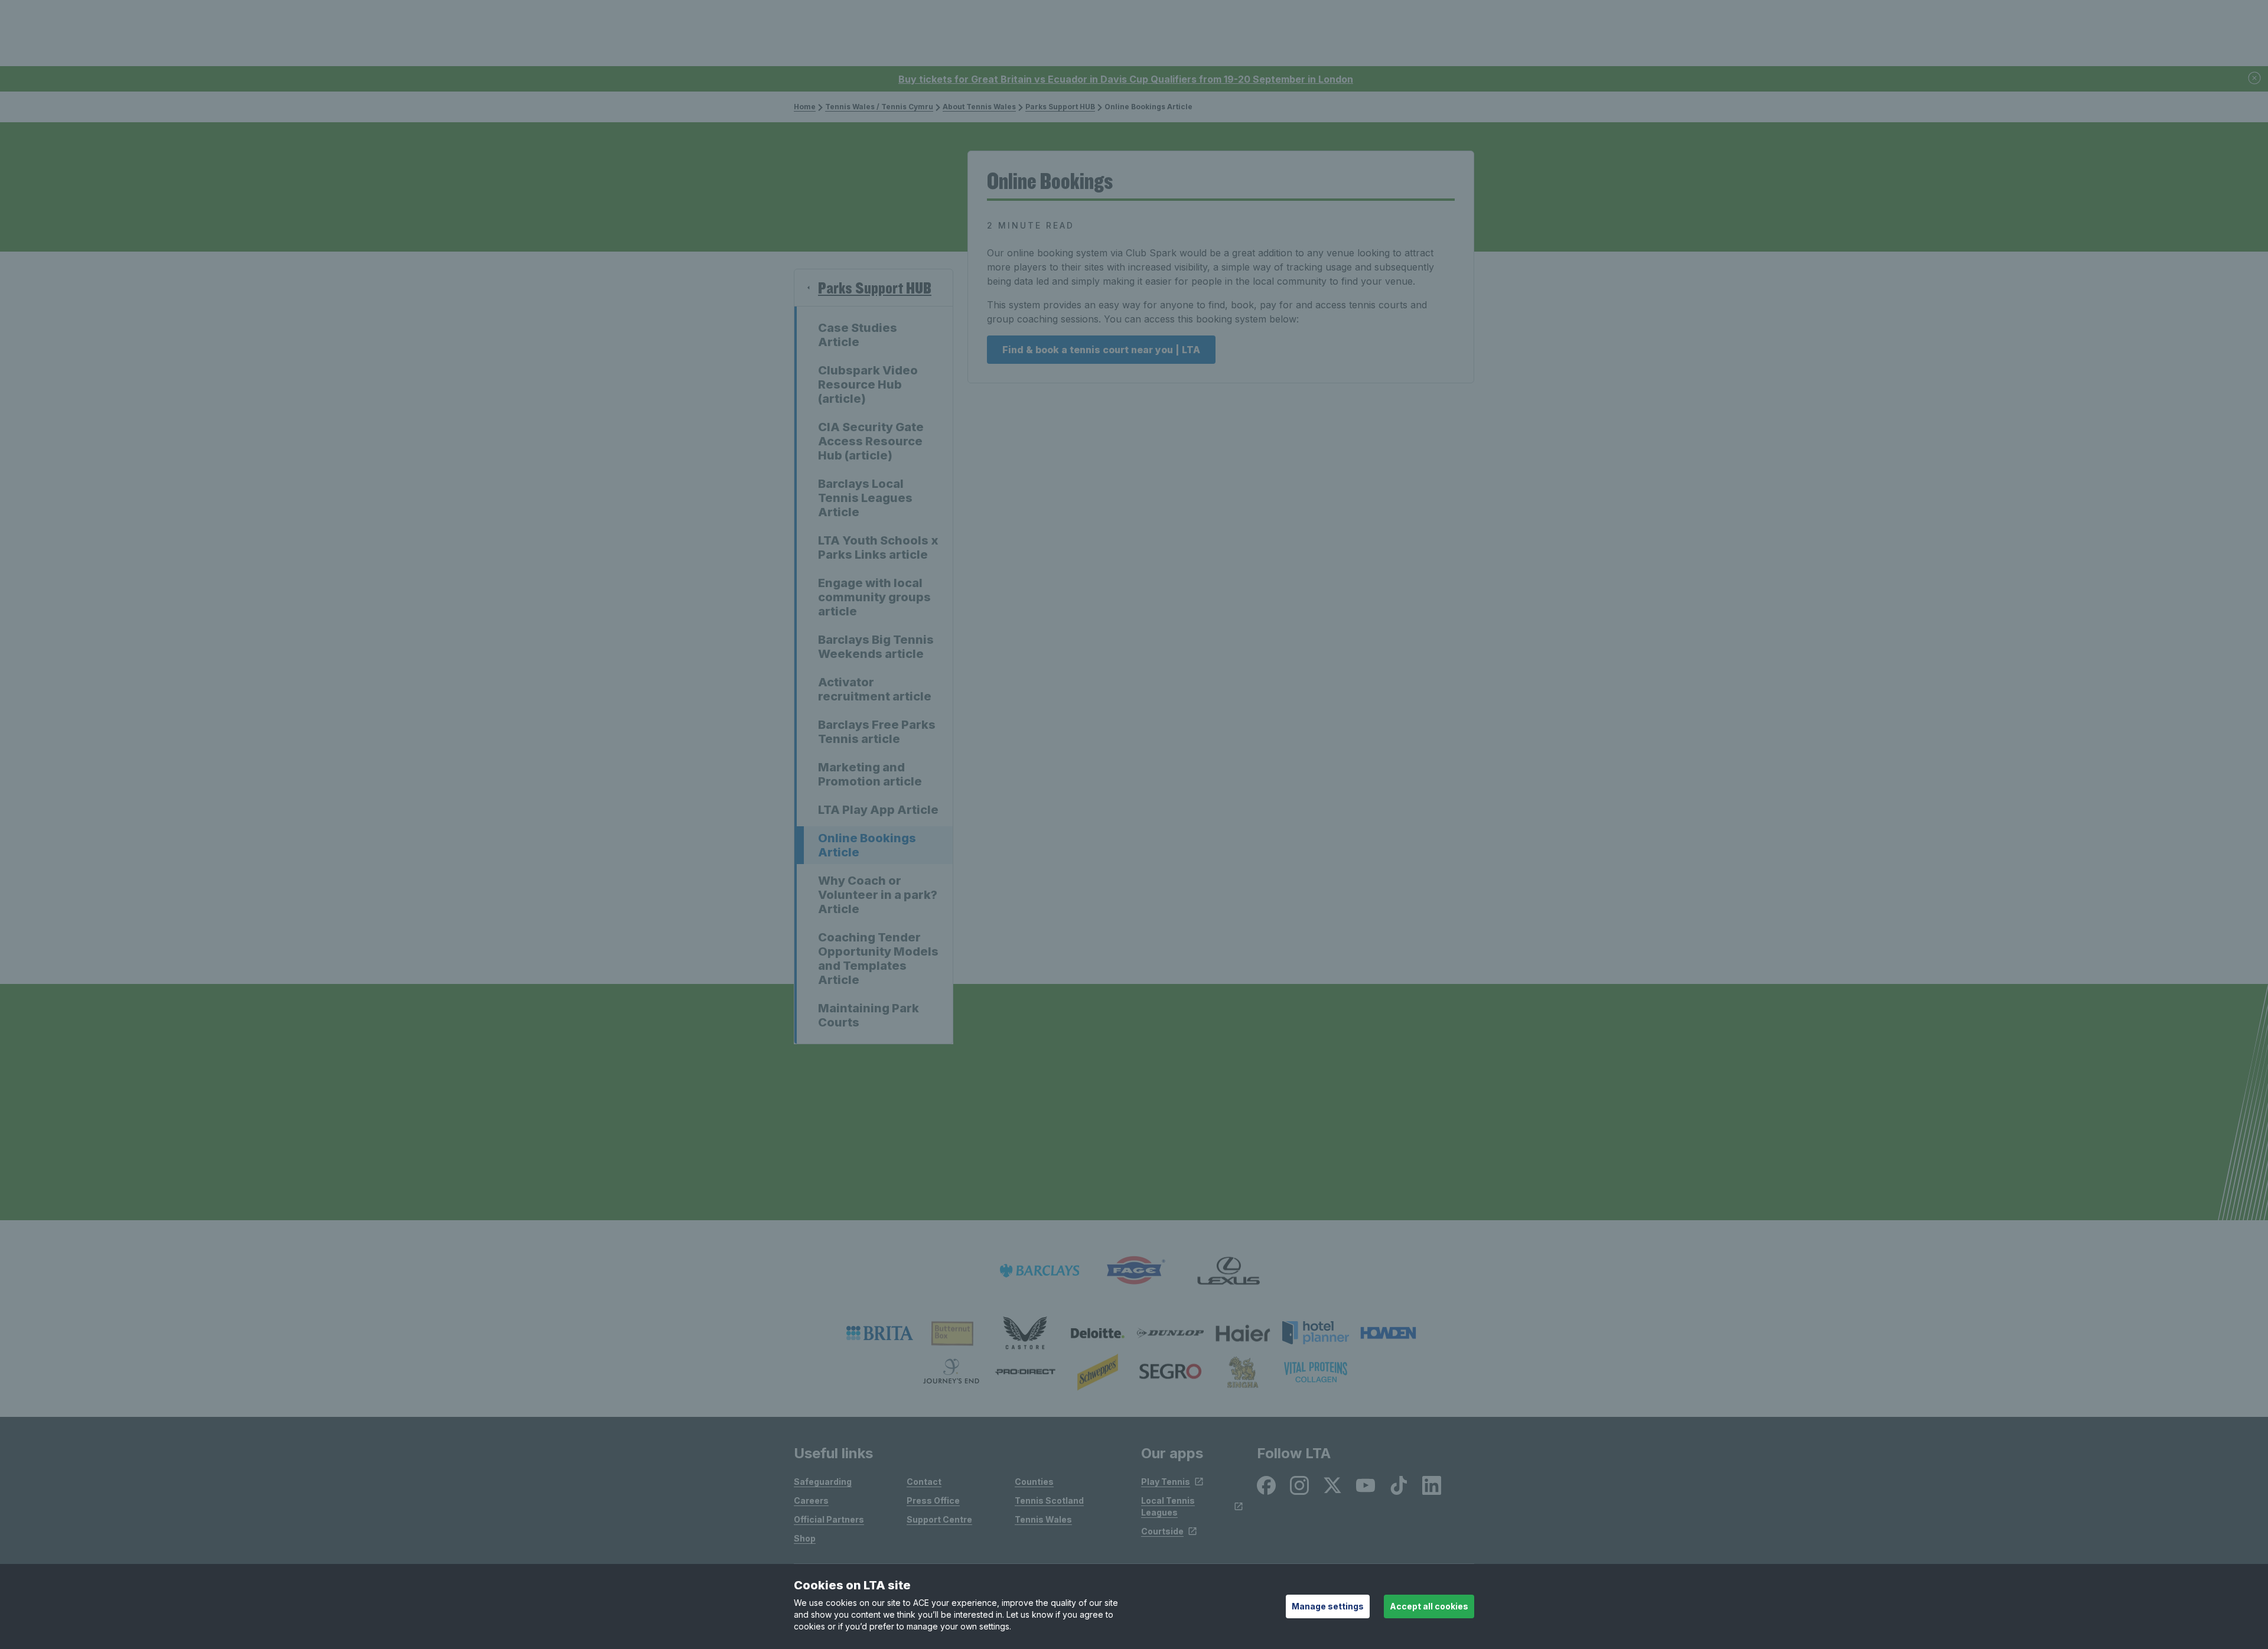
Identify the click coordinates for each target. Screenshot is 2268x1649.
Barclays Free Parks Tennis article (877, 732)
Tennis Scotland (1049, 1500)
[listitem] (880, 1333)
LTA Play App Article (878, 810)
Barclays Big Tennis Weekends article (876, 647)
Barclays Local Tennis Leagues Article (865, 498)
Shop (805, 1538)
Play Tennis (1166, 1482)
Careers (811, 1500)
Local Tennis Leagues (1168, 1506)
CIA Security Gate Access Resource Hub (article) (871, 441)
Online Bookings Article (867, 845)
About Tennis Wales (979, 107)
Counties (1034, 1482)
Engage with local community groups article (874, 597)
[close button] (2255, 79)
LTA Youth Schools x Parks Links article (878, 548)
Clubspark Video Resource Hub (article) (868, 384)
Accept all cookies (1429, 1606)
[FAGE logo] (1134, 1271)
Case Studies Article (858, 335)
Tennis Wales (1043, 1519)
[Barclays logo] (1039, 1271)
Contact (924, 1482)
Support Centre (939, 1519)
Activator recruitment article (875, 689)
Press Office (933, 1500)
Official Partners (829, 1519)
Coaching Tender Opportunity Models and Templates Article (878, 959)
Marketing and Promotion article (870, 774)
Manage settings (1328, 1606)
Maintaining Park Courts (869, 1015)
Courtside (1162, 1531)
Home (805, 107)
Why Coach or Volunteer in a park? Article (878, 895)
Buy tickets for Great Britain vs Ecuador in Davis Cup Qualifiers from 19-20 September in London (1126, 79)
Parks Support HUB (1060, 107)
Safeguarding (823, 1482)
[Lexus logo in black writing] (1228, 1271)
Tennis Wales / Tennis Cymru (879, 107)
